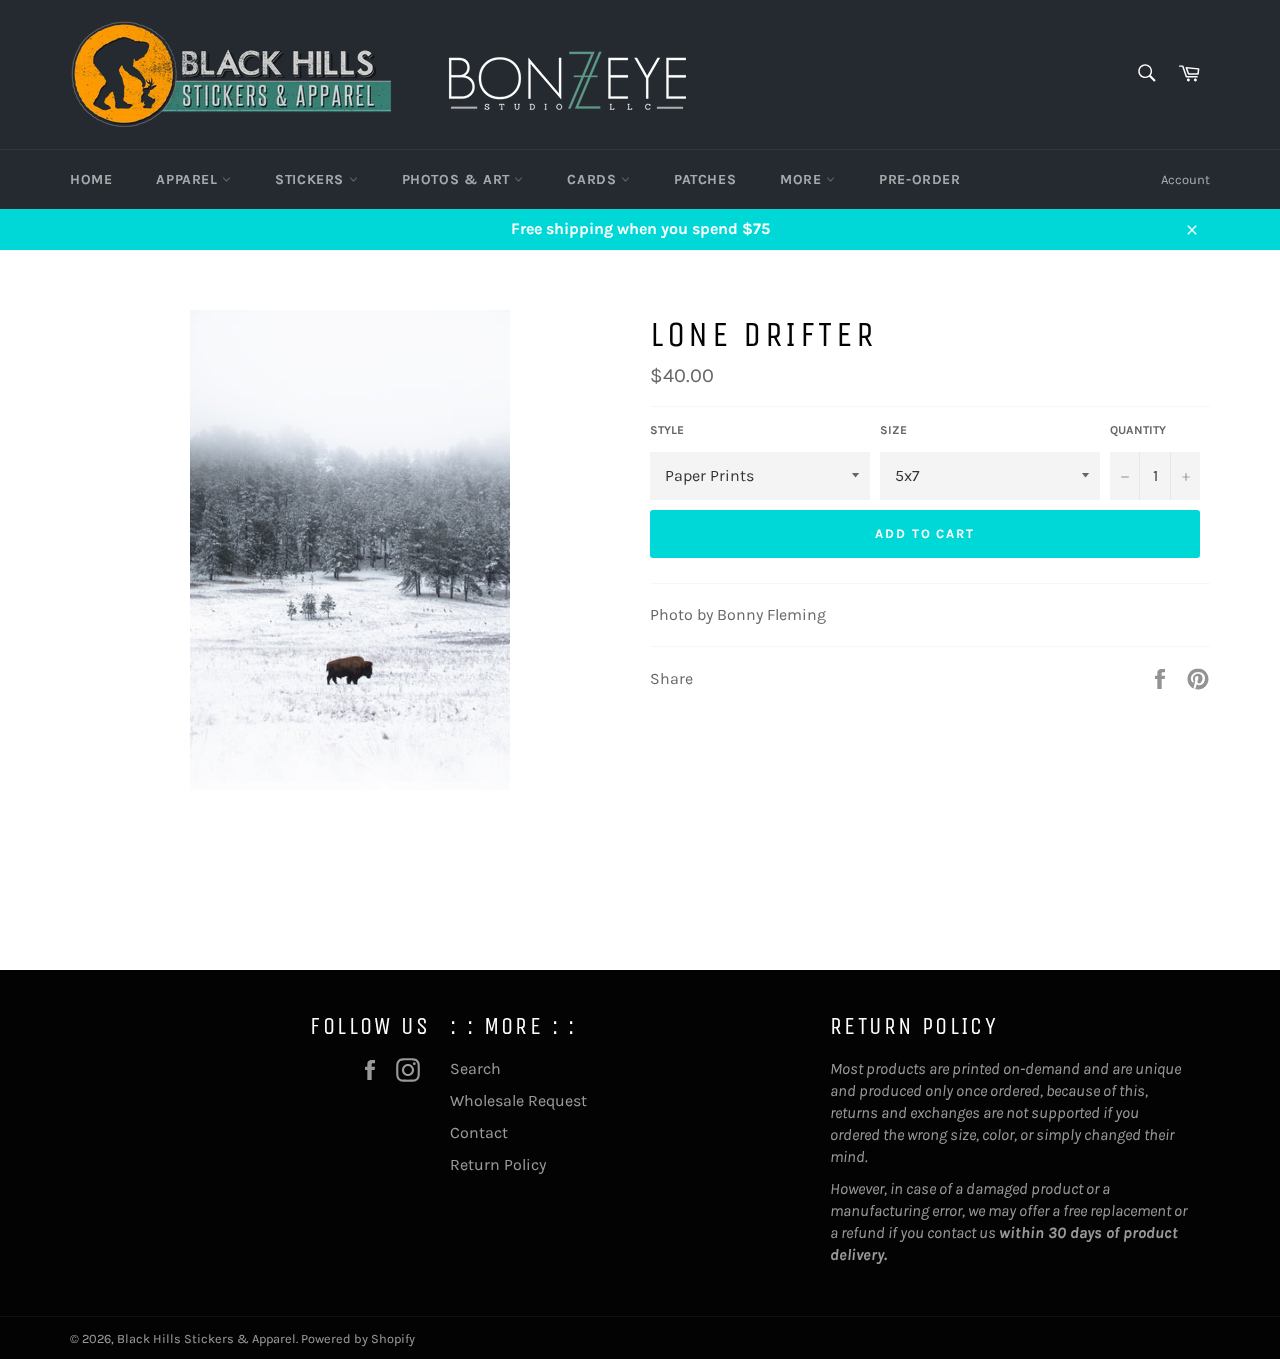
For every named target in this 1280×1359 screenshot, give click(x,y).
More (803, 179)
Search (475, 1068)
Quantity (1138, 430)
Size (893, 430)
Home (91, 179)
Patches (705, 179)
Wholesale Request (518, 1100)
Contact (479, 1132)
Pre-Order (919, 179)
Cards (594, 179)
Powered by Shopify (358, 1338)
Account (1185, 179)
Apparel (189, 179)
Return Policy (498, 1164)
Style (667, 430)
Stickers (311, 179)
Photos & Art (458, 179)
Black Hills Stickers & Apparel (206, 1338)
